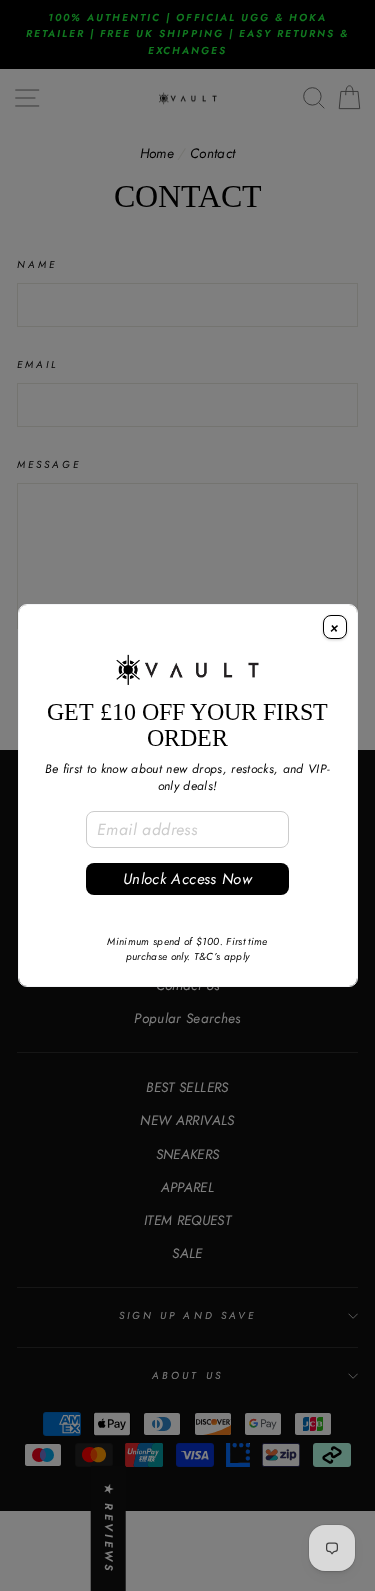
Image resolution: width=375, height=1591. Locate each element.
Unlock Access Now (187, 879)
